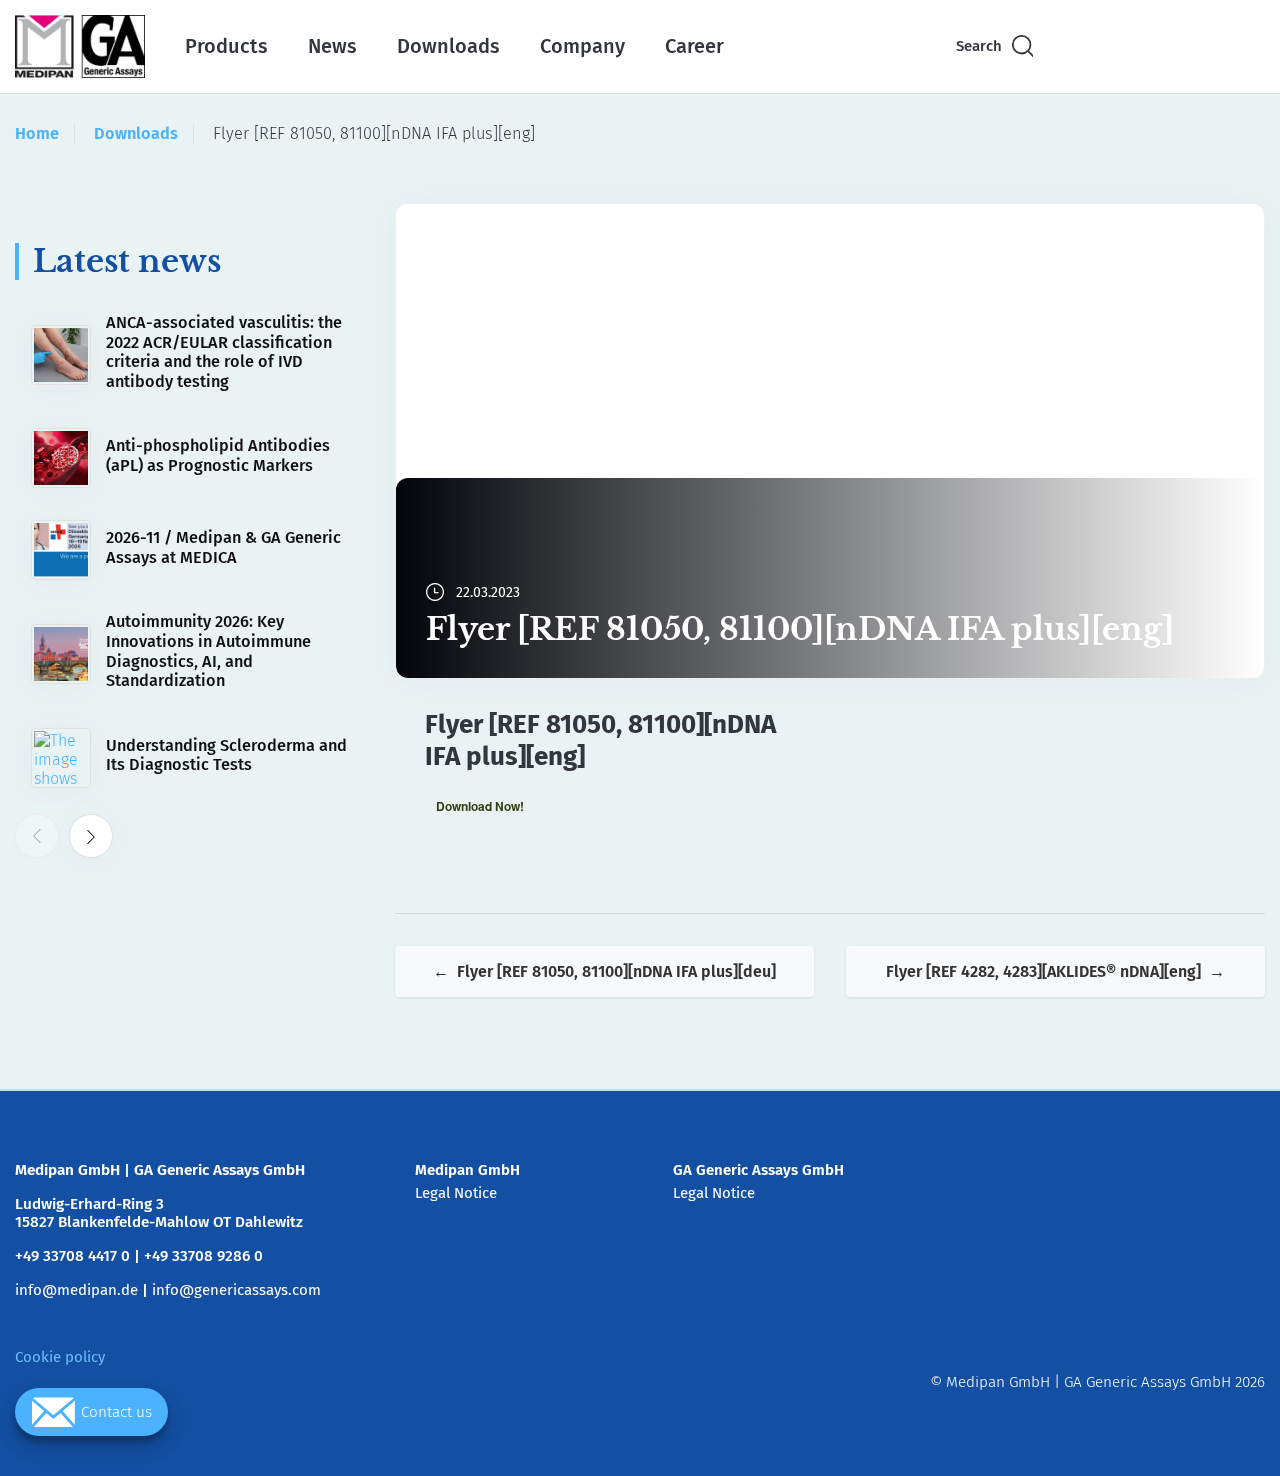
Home (37, 133)
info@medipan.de (76, 1290)
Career (694, 46)
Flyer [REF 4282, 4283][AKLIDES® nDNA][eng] (1043, 971)
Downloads (448, 46)
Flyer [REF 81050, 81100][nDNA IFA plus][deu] (616, 971)
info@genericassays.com (236, 1290)
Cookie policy (60, 1357)
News (332, 46)
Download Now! (480, 806)
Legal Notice (456, 1193)
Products (226, 46)
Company (582, 46)
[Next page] (91, 837)
